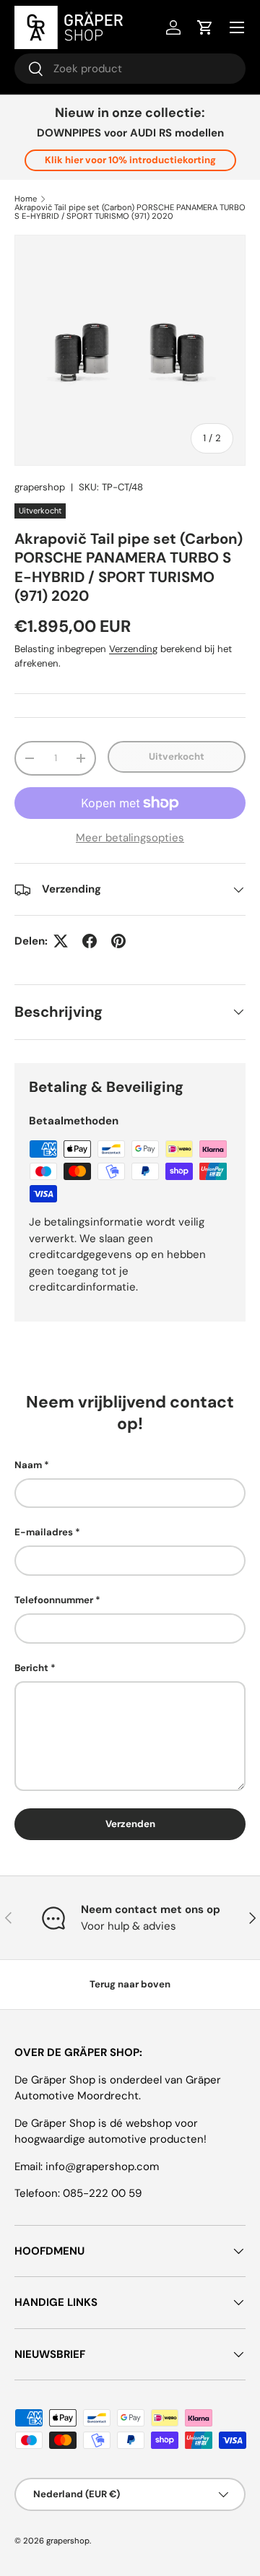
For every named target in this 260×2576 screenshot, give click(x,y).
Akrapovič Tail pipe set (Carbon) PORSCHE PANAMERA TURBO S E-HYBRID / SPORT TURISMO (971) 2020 (130, 212)
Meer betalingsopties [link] (130, 838)
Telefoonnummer (54, 1600)
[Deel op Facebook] (90, 941)
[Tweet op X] (61, 941)
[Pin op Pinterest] (118, 941)
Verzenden (130, 1824)
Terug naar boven (130, 1984)
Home (26, 199)
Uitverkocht (177, 756)
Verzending (133, 649)
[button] (205, 27)
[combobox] (130, 69)
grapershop (40, 487)
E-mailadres (44, 1532)
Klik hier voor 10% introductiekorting (130, 160)
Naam (28, 1465)
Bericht (31, 1668)
